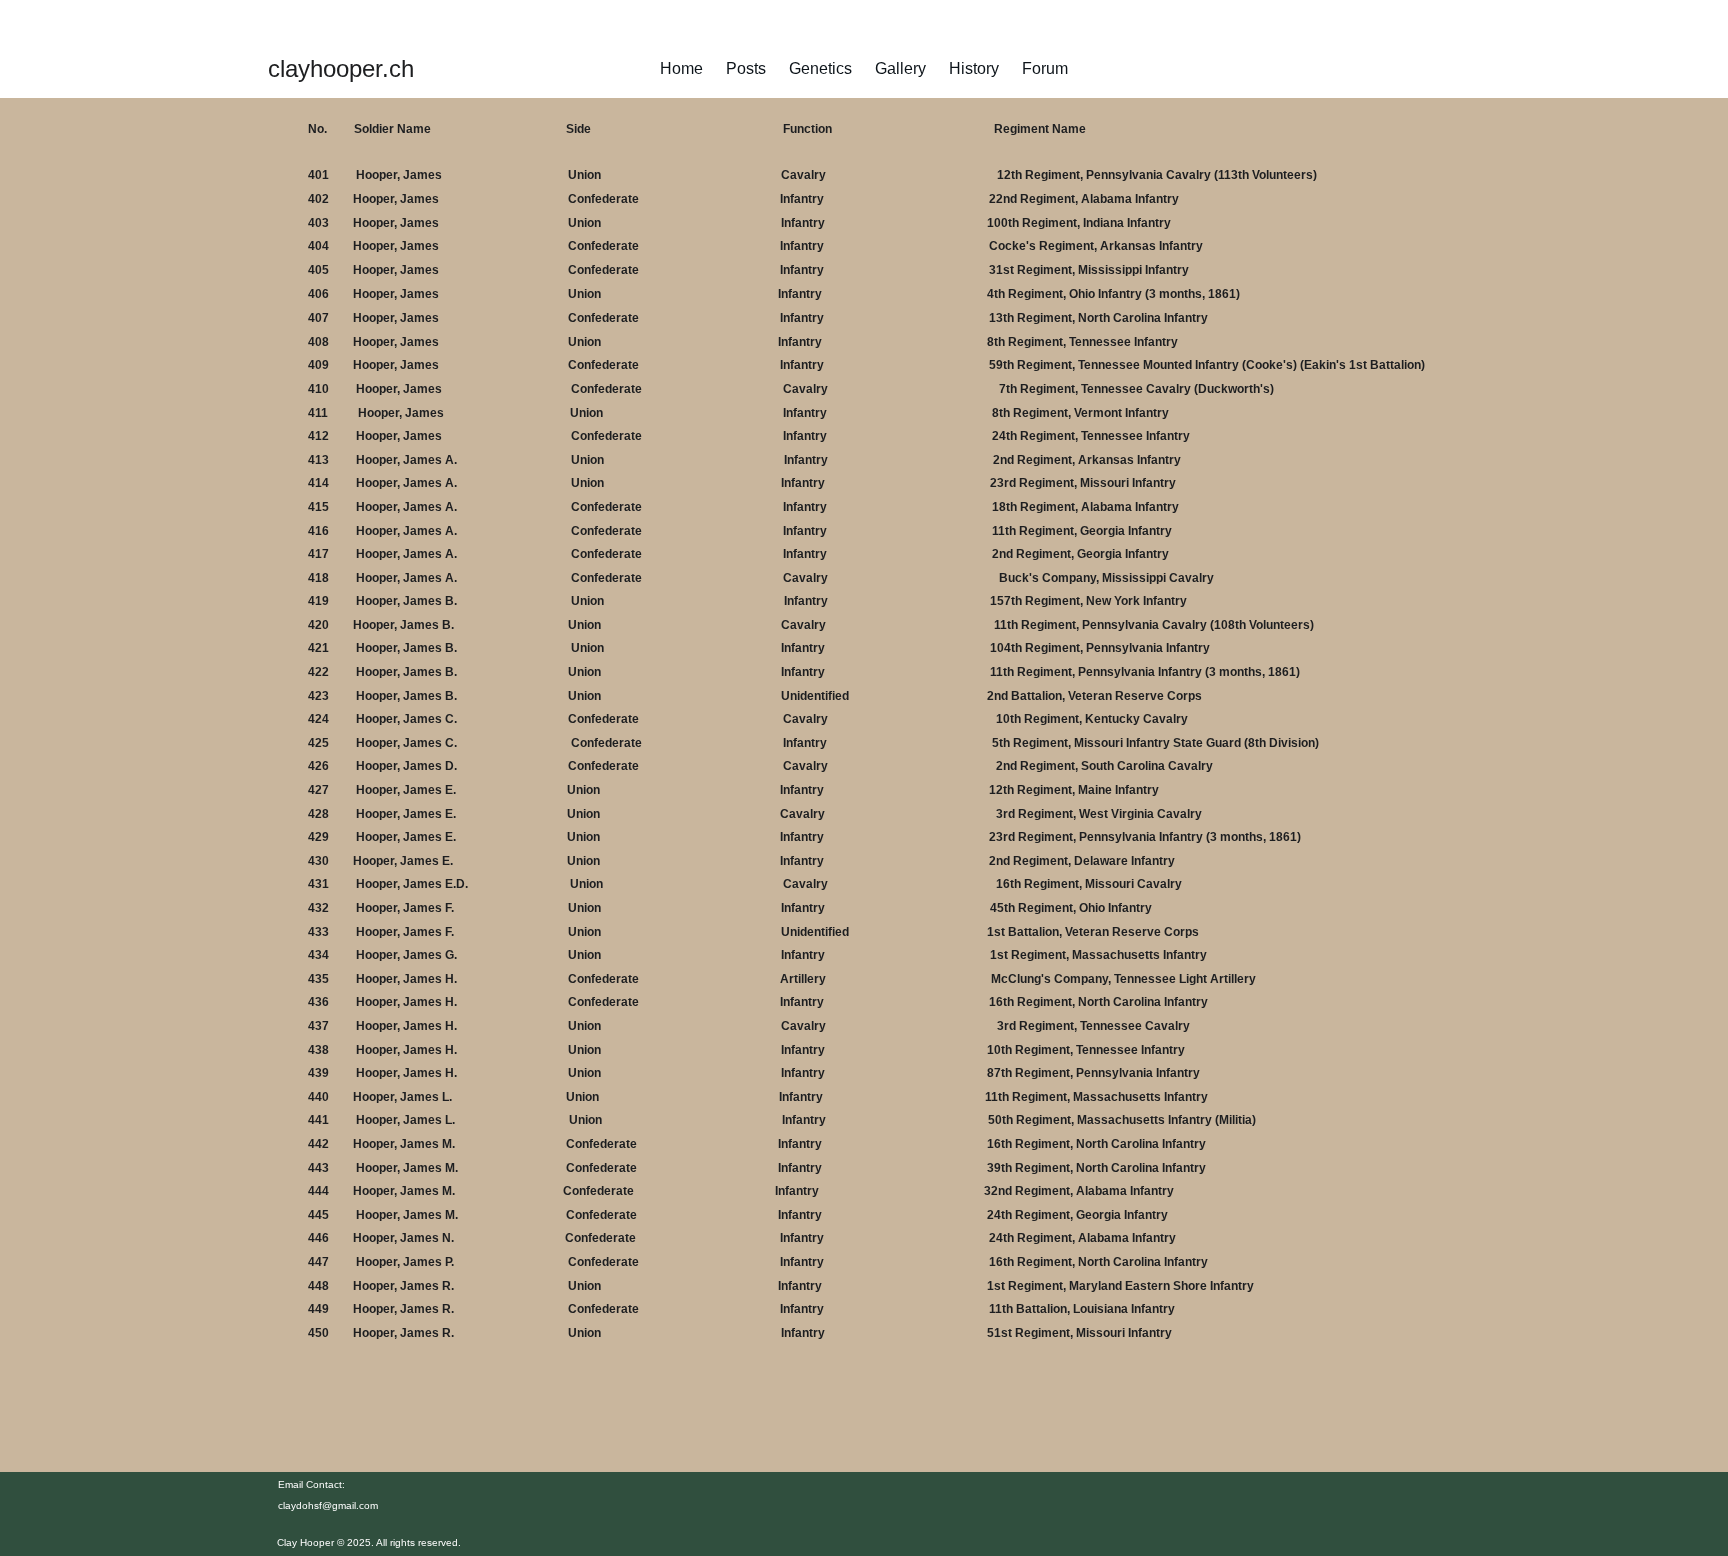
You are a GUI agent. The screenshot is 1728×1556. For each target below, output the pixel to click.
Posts (746, 68)
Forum (1045, 68)
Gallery (900, 68)
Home (681, 68)
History (974, 68)
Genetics (820, 68)
